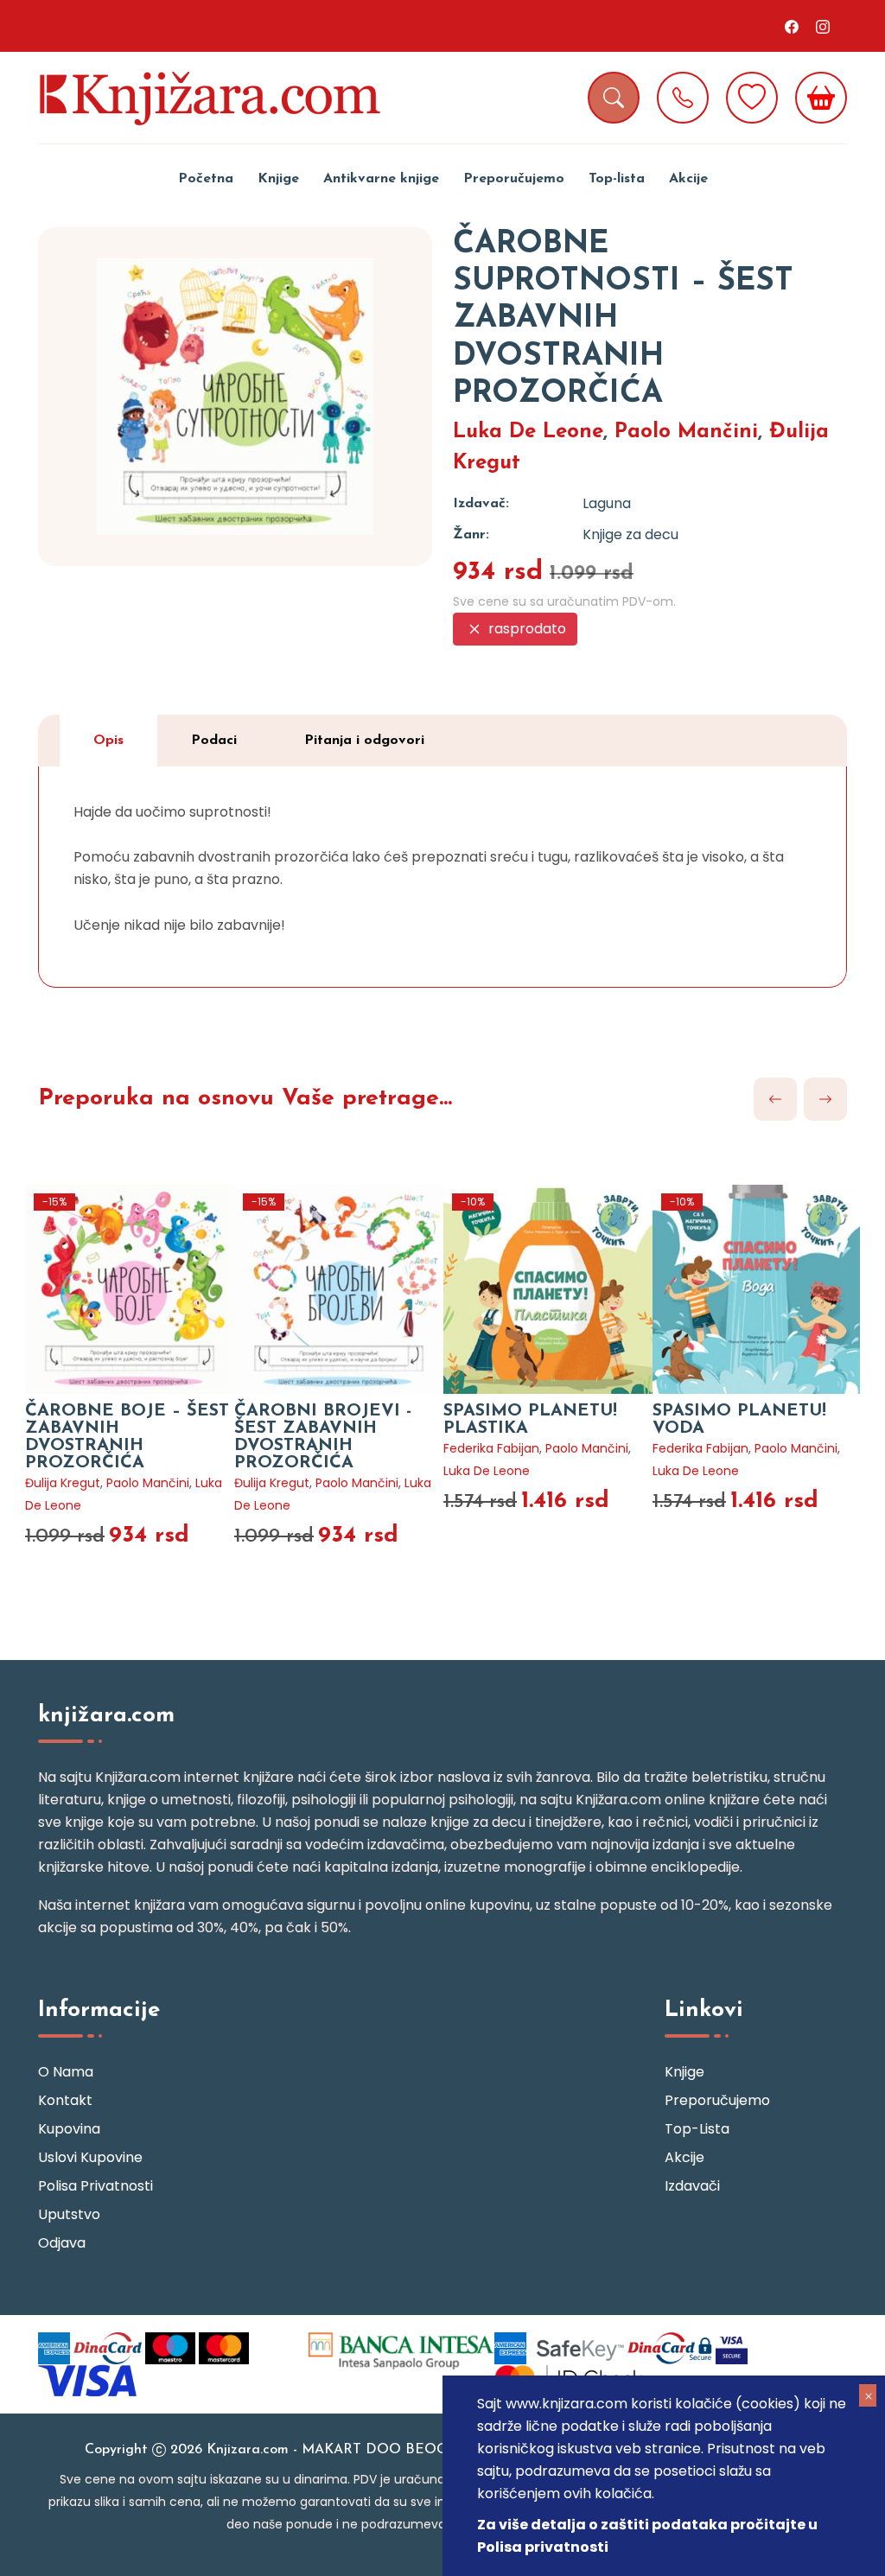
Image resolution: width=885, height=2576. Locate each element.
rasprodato (525, 629)
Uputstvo (69, 2214)
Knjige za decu (630, 534)
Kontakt (65, 2100)
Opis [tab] (108, 741)
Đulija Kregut (63, 1483)
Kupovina (69, 2129)
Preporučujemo (514, 179)
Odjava (62, 2243)
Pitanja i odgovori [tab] (364, 741)
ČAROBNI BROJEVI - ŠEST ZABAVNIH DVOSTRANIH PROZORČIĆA (323, 1437)
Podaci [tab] (214, 741)
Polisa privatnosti (96, 2186)
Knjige (278, 179)
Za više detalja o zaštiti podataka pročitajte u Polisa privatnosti (647, 2536)
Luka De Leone (528, 432)
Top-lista (617, 179)
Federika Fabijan (491, 1448)
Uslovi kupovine (90, 2157)
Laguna (607, 503)
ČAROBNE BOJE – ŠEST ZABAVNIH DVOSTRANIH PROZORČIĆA (127, 1437)
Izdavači (692, 2186)
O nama (66, 2072)
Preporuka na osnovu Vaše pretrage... (245, 1099)
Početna (206, 179)
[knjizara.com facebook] (792, 26)
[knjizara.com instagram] (823, 26)
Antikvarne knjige (381, 179)
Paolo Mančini (686, 432)
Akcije (688, 179)
